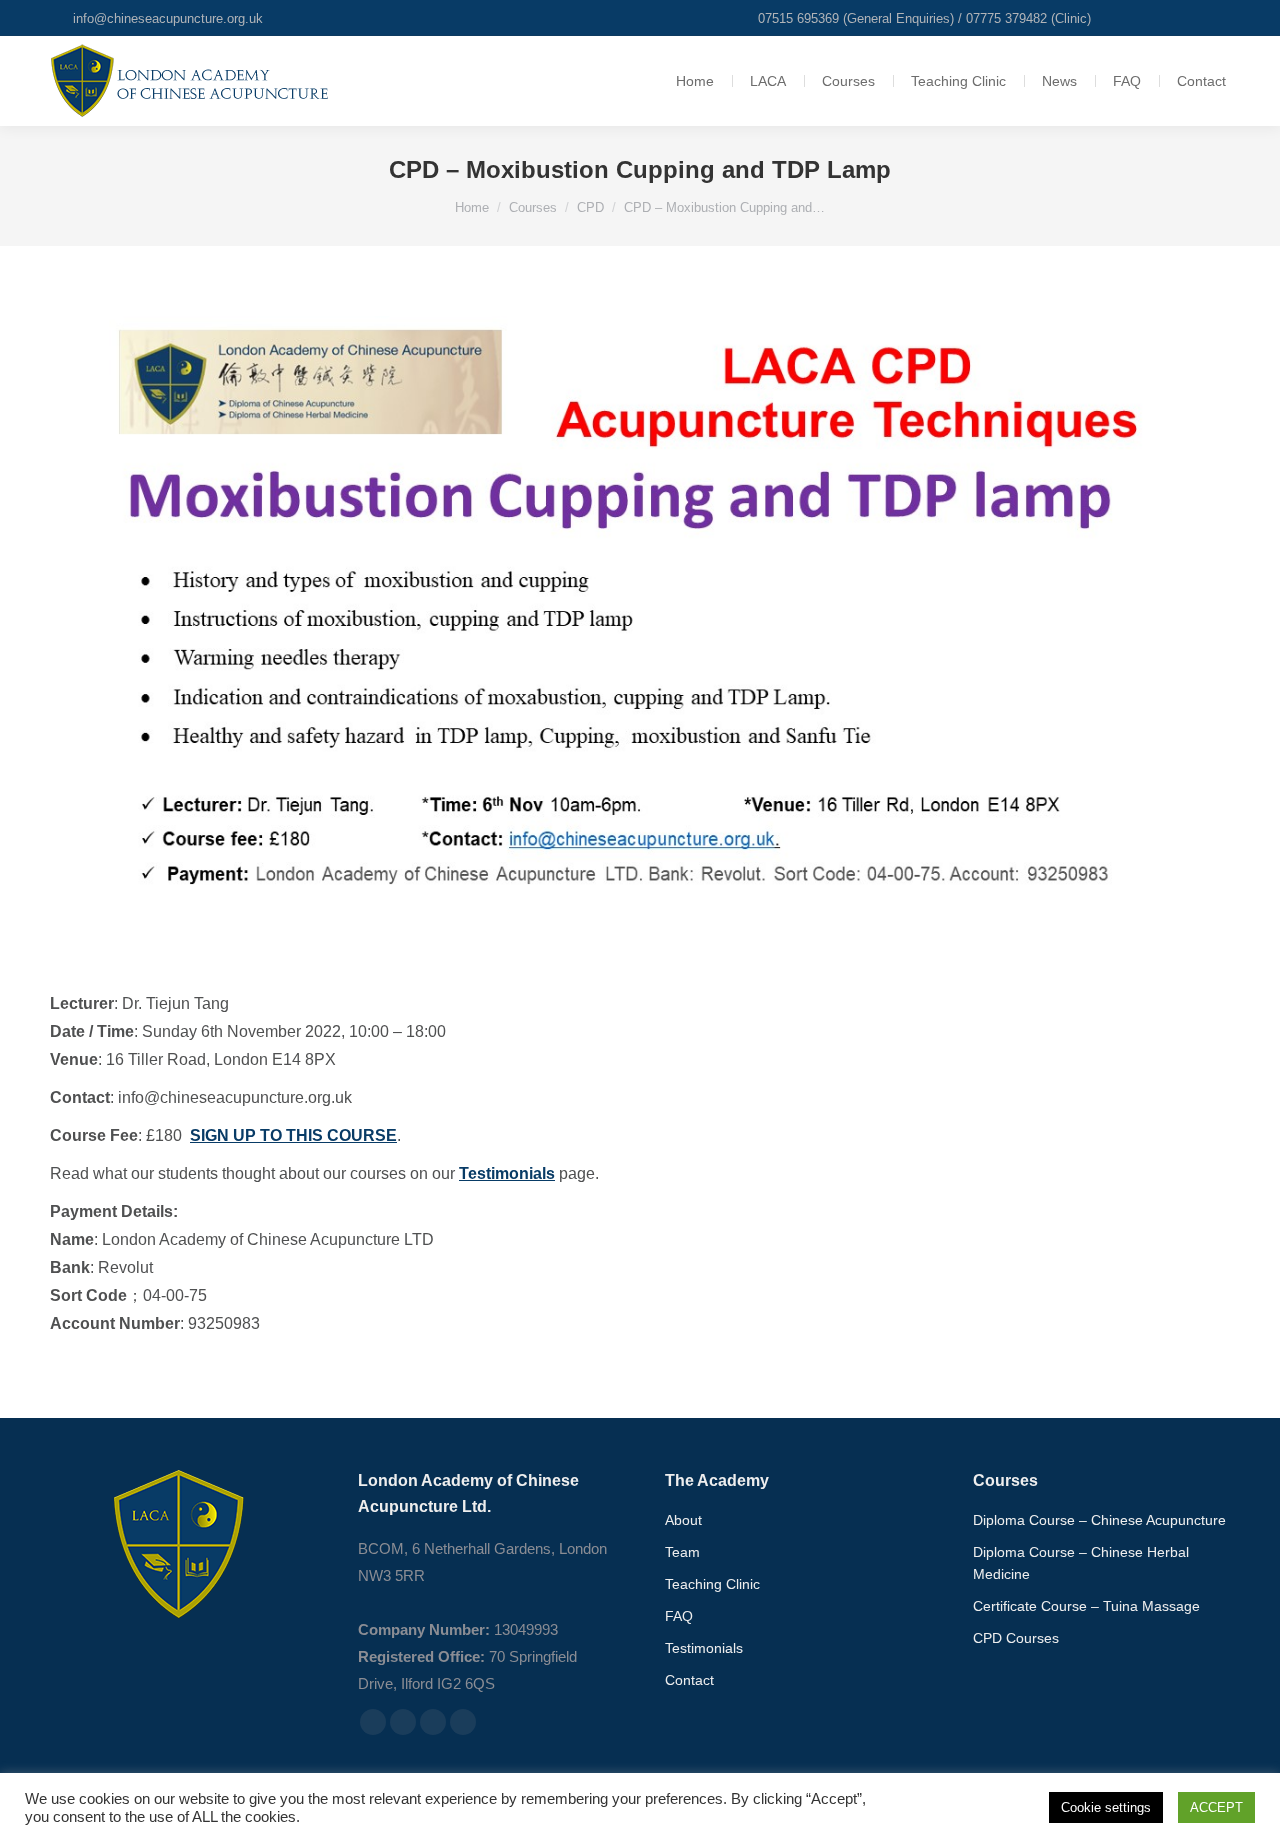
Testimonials (507, 1173)
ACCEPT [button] (1216, 1807)
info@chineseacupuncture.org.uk (168, 18)
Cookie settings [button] (1106, 1807)
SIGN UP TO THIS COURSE (293, 1135)
